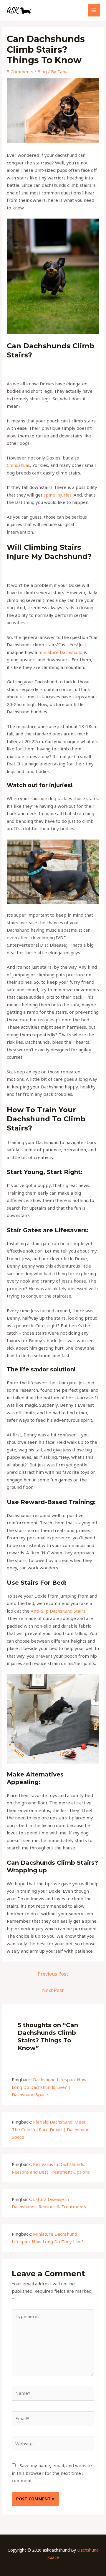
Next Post (53, 1990)
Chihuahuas (18, 465)
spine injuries (58, 495)
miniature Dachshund (60, 652)
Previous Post (53, 1974)
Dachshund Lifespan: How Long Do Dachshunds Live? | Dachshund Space (49, 2087)
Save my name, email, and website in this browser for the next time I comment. (52, 2473)
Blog (42, 71)
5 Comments (20, 71)
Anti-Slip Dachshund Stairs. (59, 1611)
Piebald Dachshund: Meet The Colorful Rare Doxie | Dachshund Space (51, 2129)
